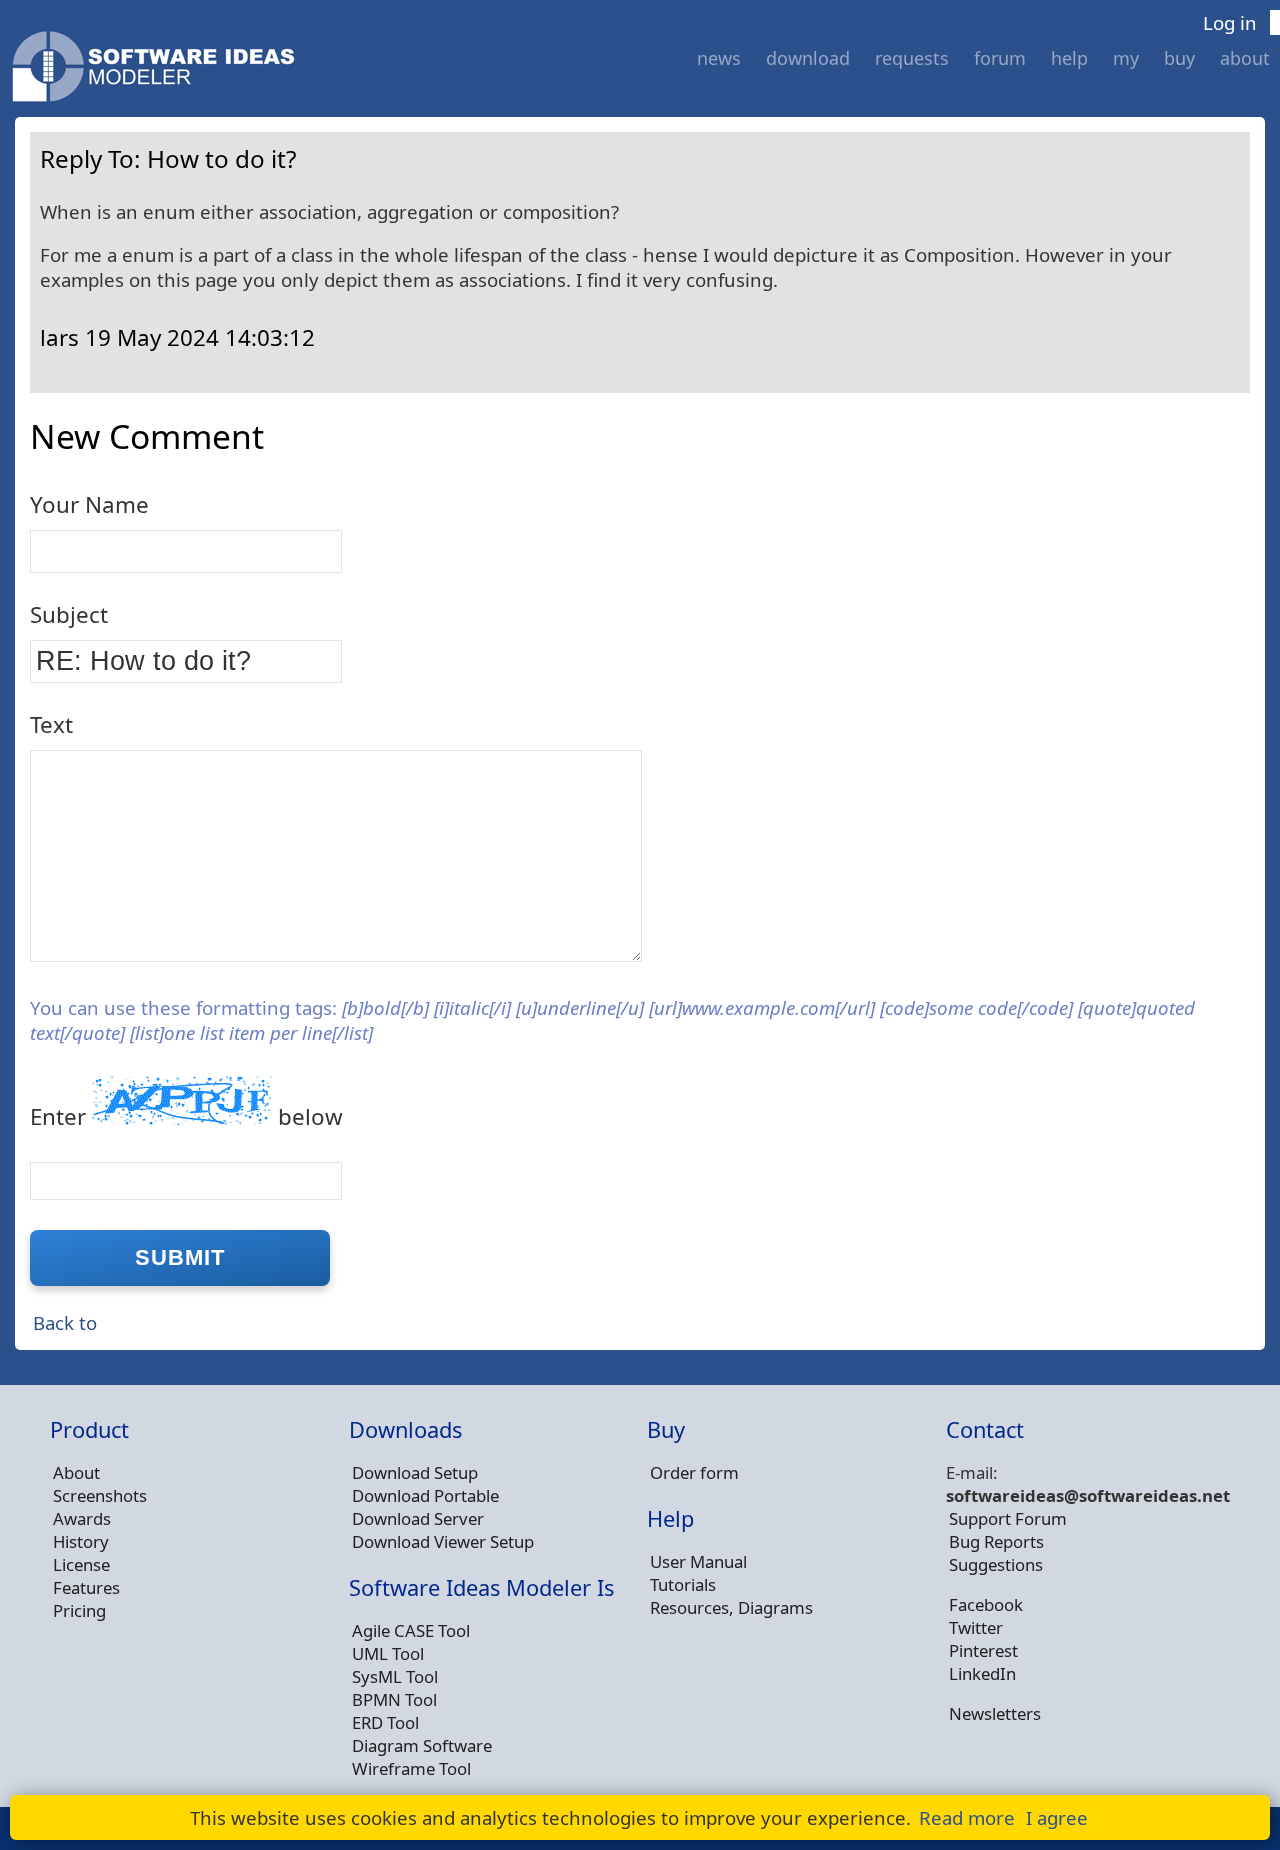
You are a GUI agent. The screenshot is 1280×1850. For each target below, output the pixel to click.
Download (808, 58)
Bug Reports (996, 1541)
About (1245, 58)
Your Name (89, 504)
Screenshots (100, 1495)
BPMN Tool (394, 1699)
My (1126, 58)
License (81, 1564)
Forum (1000, 58)
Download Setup (415, 1472)
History (81, 1541)
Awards (82, 1518)
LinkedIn (982, 1673)
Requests (912, 58)
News (719, 58)
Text (51, 724)
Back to (65, 1322)
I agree (1057, 1817)
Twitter (976, 1627)
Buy (1179, 58)
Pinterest (983, 1650)
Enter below (186, 1116)
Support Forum (1008, 1518)
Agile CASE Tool (411, 1630)
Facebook (986, 1604)
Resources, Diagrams (731, 1607)
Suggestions (996, 1564)
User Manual (698, 1561)
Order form (694, 1472)
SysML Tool (395, 1676)
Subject (69, 614)
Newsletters (995, 1713)
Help (1069, 58)
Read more (967, 1817)
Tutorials (683, 1584)
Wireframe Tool (411, 1768)
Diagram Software (422, 1745)
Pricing (79, 1610)
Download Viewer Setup (443, 1541)
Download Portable (425, 1495)
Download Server (418, 1518)
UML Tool (388, 1653)
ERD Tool (385, 1722)
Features (86, 1587)
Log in (1230, 22)
